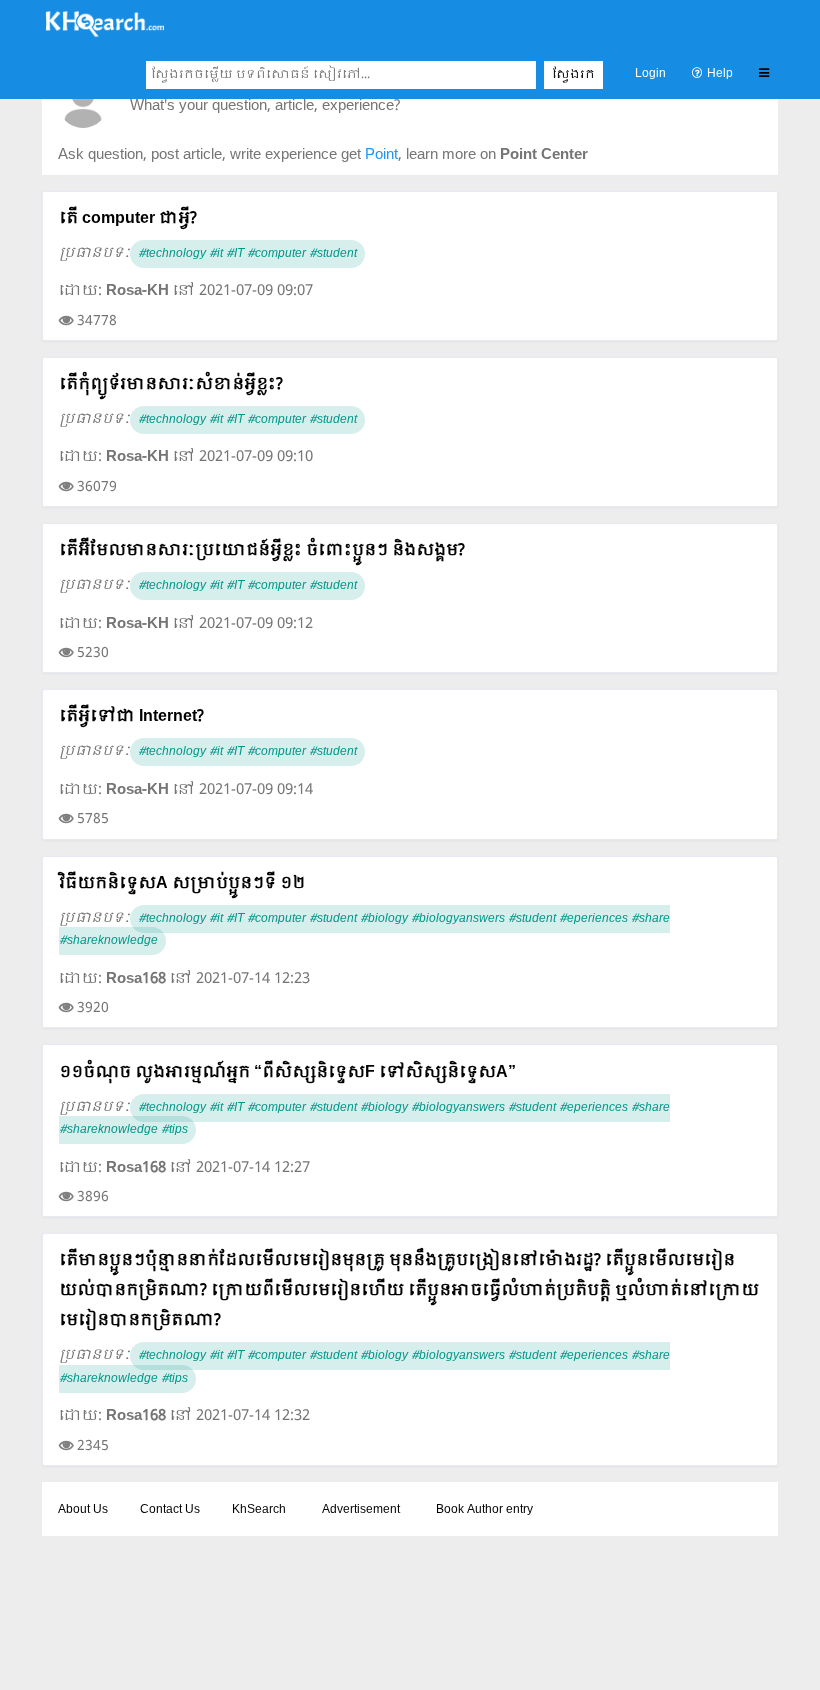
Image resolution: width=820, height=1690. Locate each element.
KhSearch (259, 1510)
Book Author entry (484, 1510)
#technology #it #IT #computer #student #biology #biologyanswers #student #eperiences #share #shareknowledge (364, 930)
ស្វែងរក (573, 75)
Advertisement (361, 1510)
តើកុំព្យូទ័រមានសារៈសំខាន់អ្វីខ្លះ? (171, 384)
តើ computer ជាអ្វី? (128, 218)
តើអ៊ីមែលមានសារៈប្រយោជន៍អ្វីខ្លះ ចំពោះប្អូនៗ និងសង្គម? (262, 550)
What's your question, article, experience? (265, 106)
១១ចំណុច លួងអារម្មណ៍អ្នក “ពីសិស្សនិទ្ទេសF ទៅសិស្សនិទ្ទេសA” (287, 1072)
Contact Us (170, 1510)
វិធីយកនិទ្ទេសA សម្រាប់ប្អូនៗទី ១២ (182, 883)
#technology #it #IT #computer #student (247, 254)
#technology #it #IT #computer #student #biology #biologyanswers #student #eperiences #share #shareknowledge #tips (364, 1119)
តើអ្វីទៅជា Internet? (131, 716)
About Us (83, 1510)
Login (650, 74)
